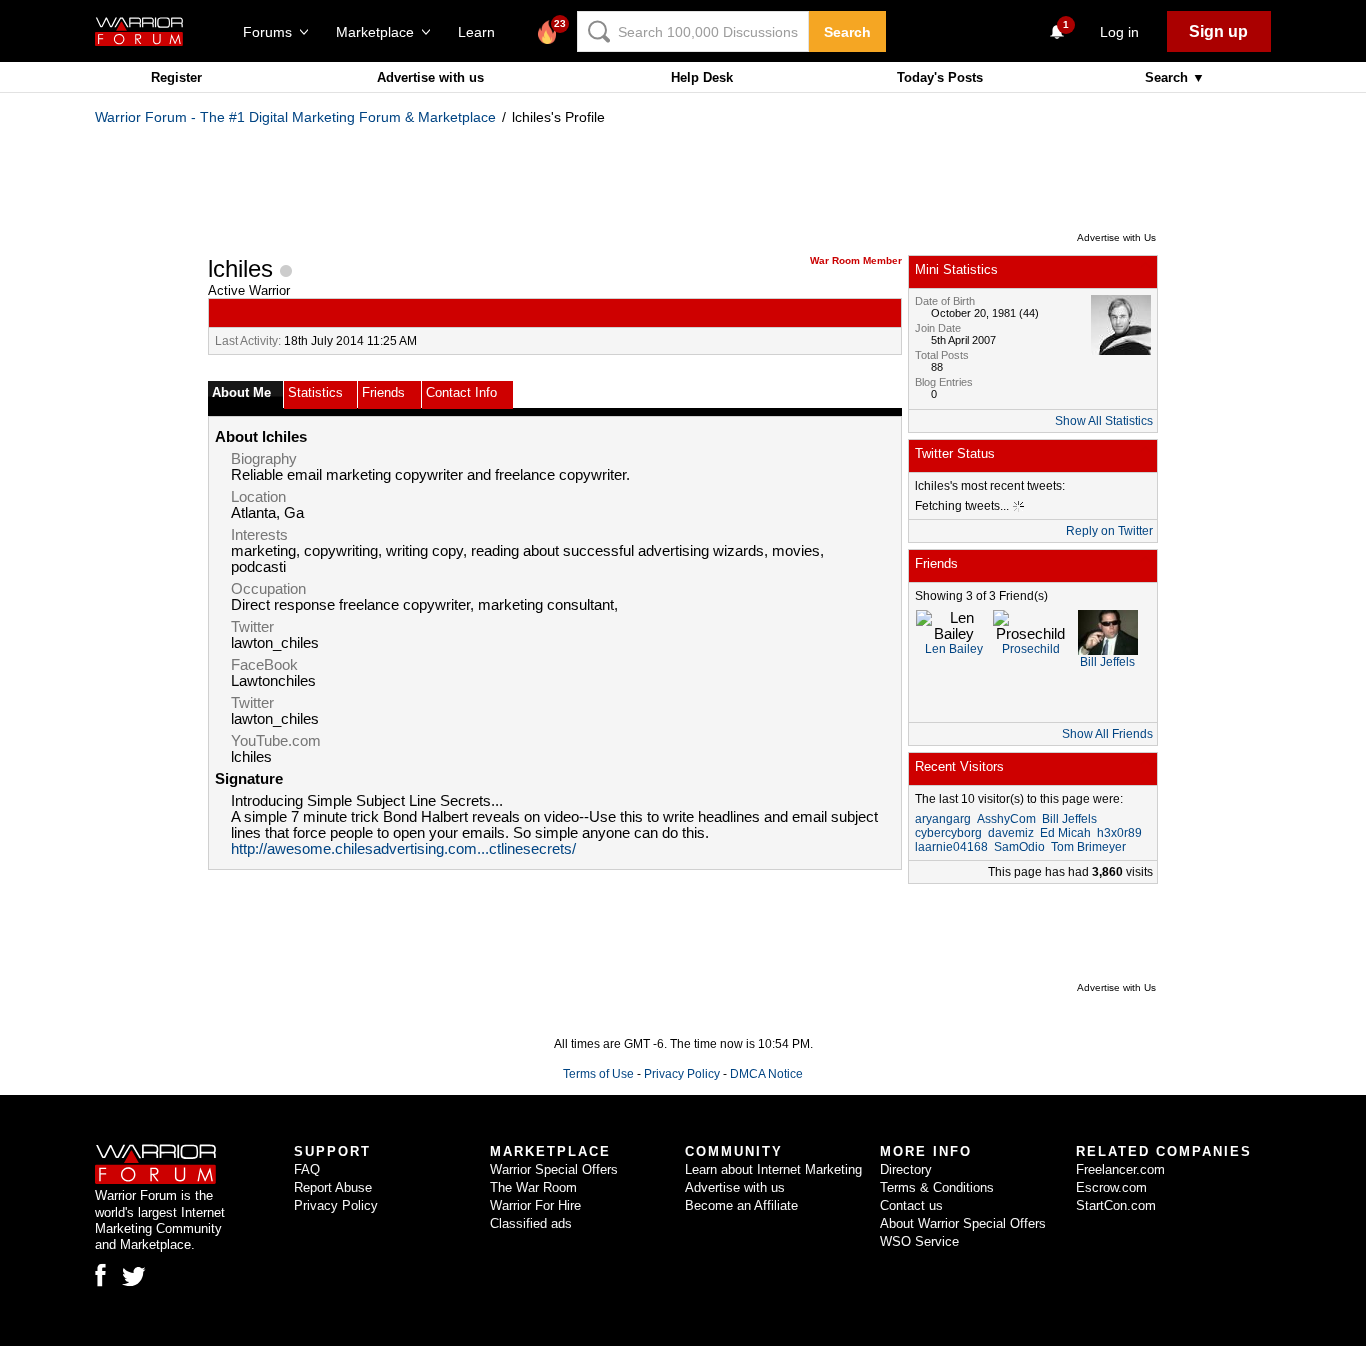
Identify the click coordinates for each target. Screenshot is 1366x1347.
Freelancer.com (1120, 1169)
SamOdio (1019, 847)
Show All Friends (1107, 734)
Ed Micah (1065, 833)
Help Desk (702, 77)
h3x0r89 (1119, 833)
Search (847, 32)
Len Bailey (954, 649)
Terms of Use (598, 1074)
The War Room (533, 1187)
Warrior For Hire (535, 1205)
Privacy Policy (682, 1074)
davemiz (1011, 833)
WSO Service (919, 1241)
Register (176, 77)
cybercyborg (948, 833)
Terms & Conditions (937, 1187)
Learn (482, 32)
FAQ (307, 1169)
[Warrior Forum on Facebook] (100, 1275)
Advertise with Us (1116, 237)
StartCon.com (1116, 1205)
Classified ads (531, 1223)
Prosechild (1031, 649)
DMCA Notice (766, 1074)
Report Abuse (333, 1187)
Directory (906, 1169)
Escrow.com (1111, 1187)
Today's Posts (940, 77)
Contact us (911, 1205)
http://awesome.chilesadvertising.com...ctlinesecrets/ (403, 849)
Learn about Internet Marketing (773, 1169)
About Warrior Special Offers (963, 1223)
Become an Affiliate (741, 1205)
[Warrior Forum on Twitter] (134, 1277)
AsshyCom (1006, 819)
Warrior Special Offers (554, 1169)
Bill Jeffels (1107, 662)
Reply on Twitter (1109, 531)
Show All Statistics (1104, 421)
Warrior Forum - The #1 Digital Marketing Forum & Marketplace (295, 117)
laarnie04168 (951, 847)
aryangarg (943, 819)
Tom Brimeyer (1088, 847)
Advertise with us (430, 77)
